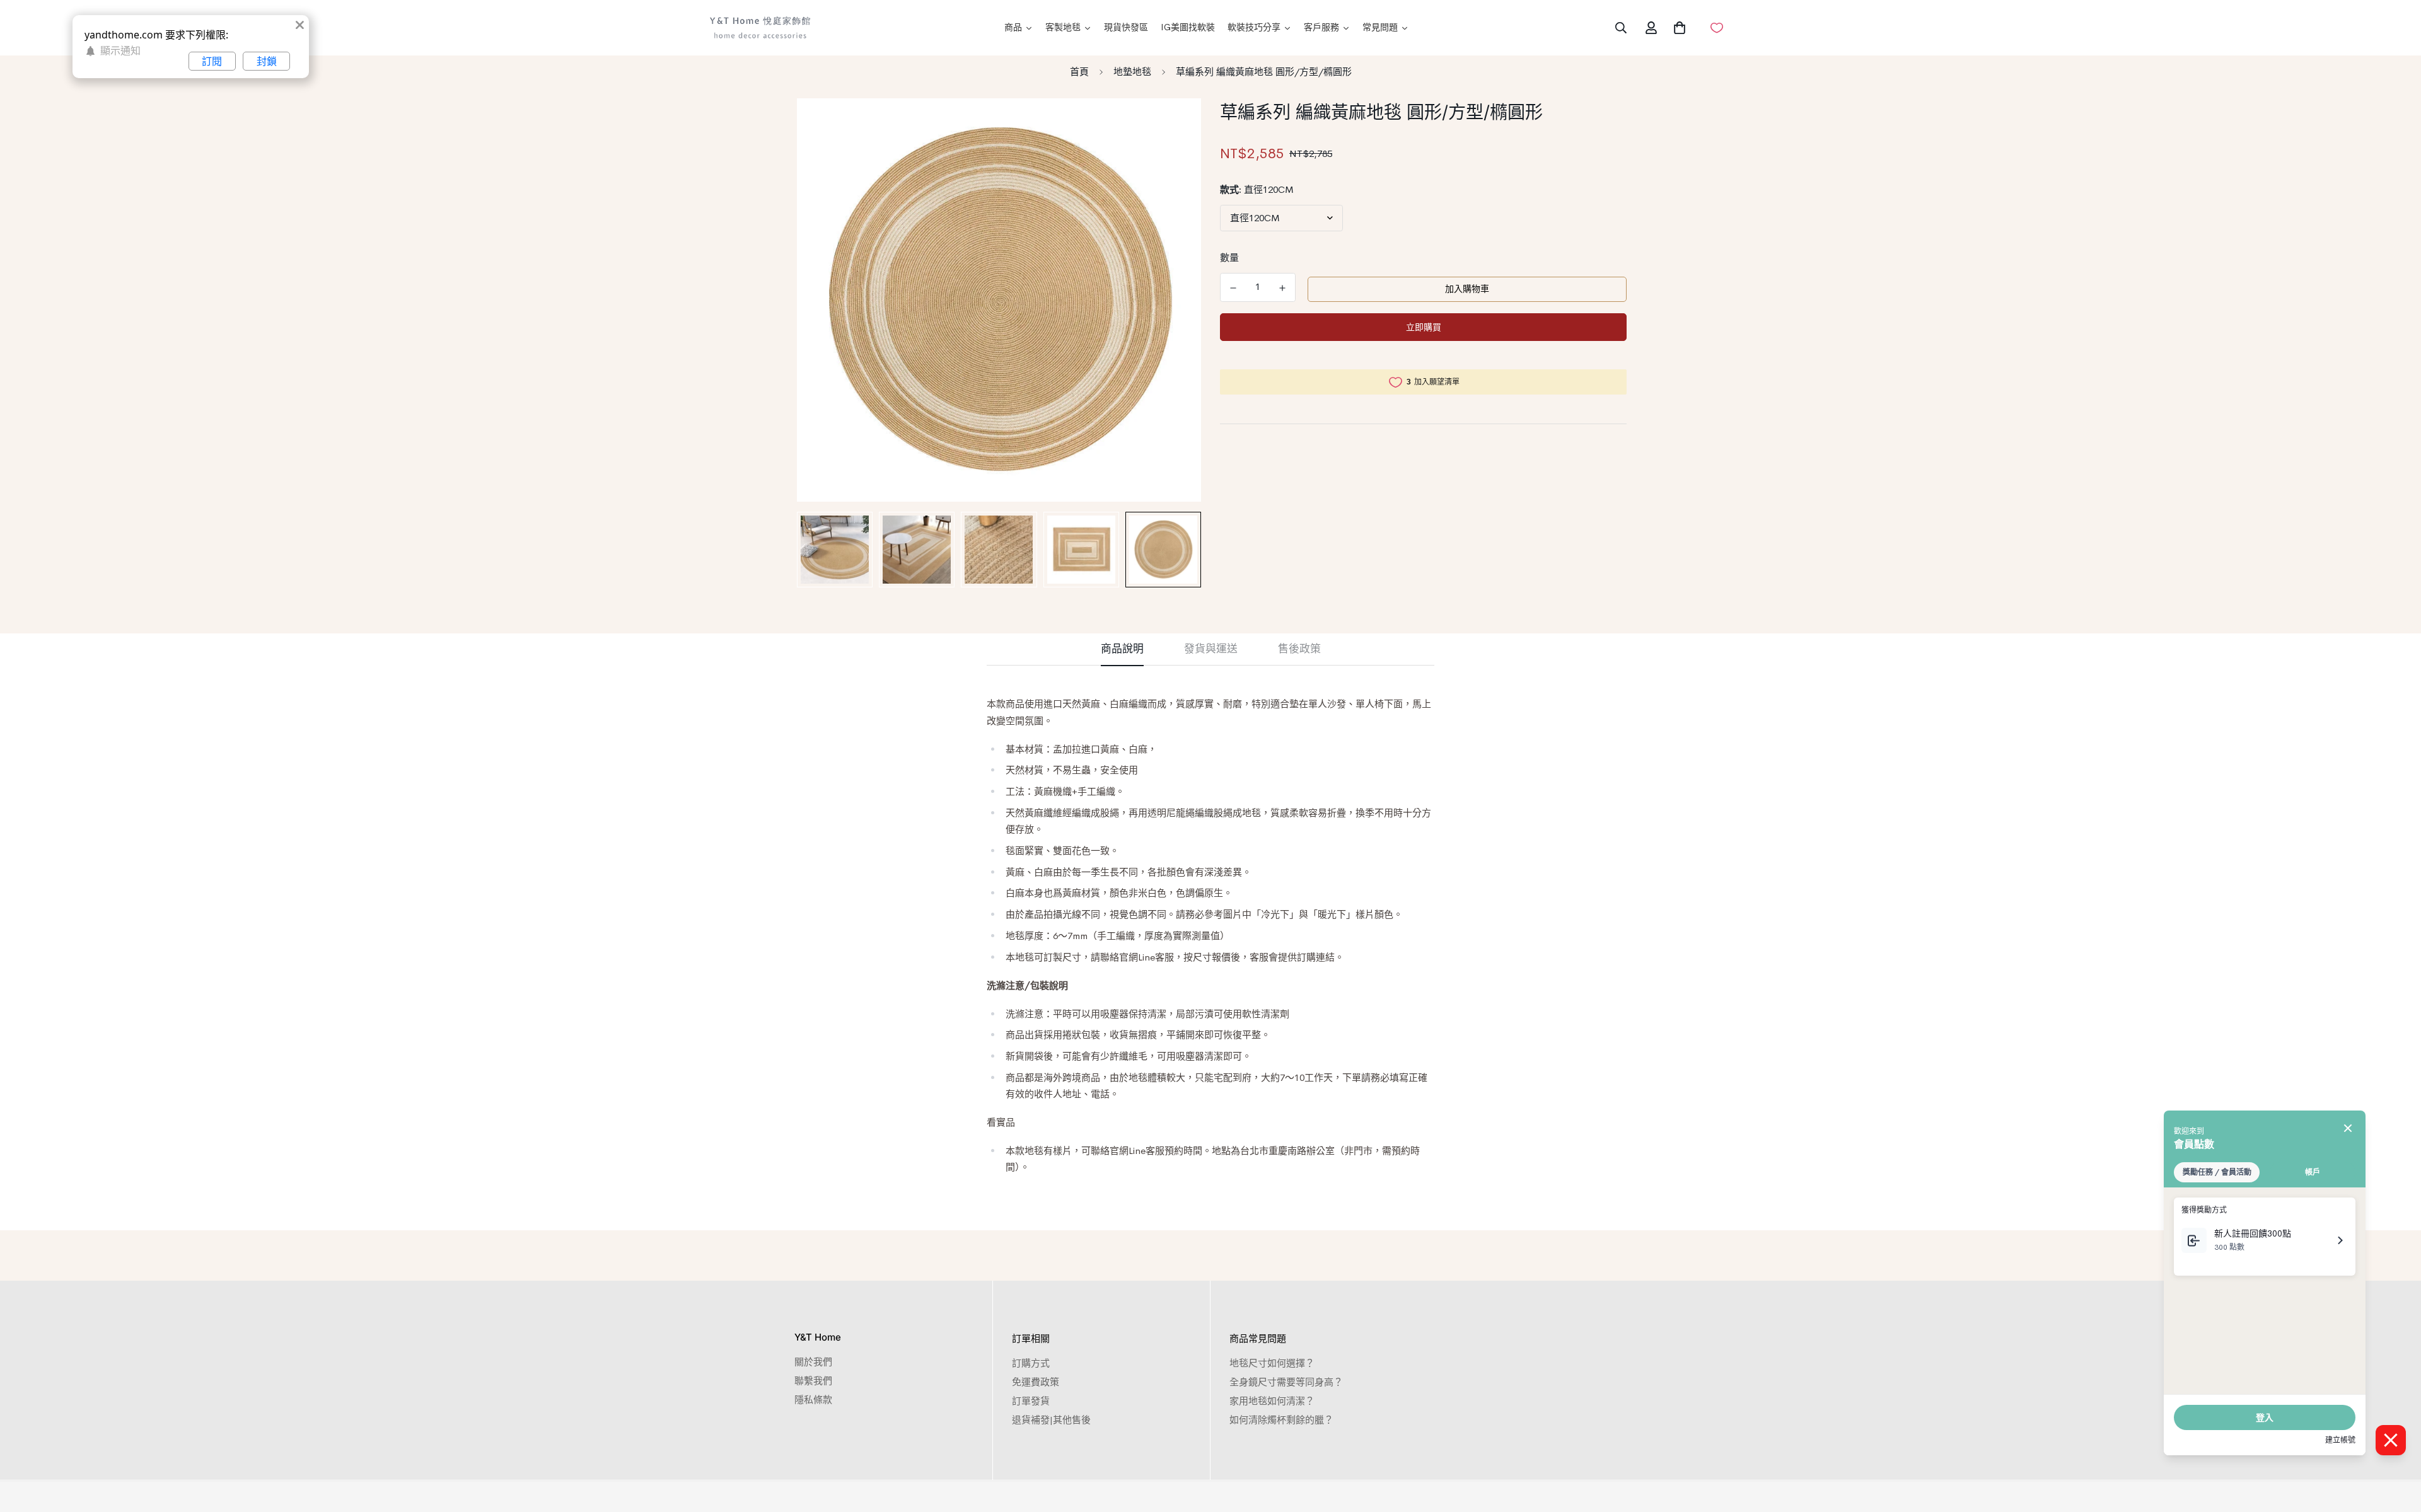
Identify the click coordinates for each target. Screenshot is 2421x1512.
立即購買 (1424, 327)
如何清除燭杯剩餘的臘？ (1281, 1420)
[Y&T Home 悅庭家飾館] (760, 28)
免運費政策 (1036, 1382)
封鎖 (267, 61)
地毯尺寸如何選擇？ (1272, 1363)
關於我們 (813, 1362)
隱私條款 (813, 1399)
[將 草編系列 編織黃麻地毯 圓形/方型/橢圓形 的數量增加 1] (1282, 288)
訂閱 (212, 61)
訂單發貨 (1031, 1401)
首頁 (1079, 72)
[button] (1677, 28)
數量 (1229, 257)
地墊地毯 (1132, 72)
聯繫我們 (813, 1381)
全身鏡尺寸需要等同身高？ (1286, 1382)
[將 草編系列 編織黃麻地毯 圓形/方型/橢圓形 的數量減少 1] (1233, 288)
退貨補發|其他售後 (1051, 1420)
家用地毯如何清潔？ (1272, 1401)
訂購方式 (1031, 1363)
